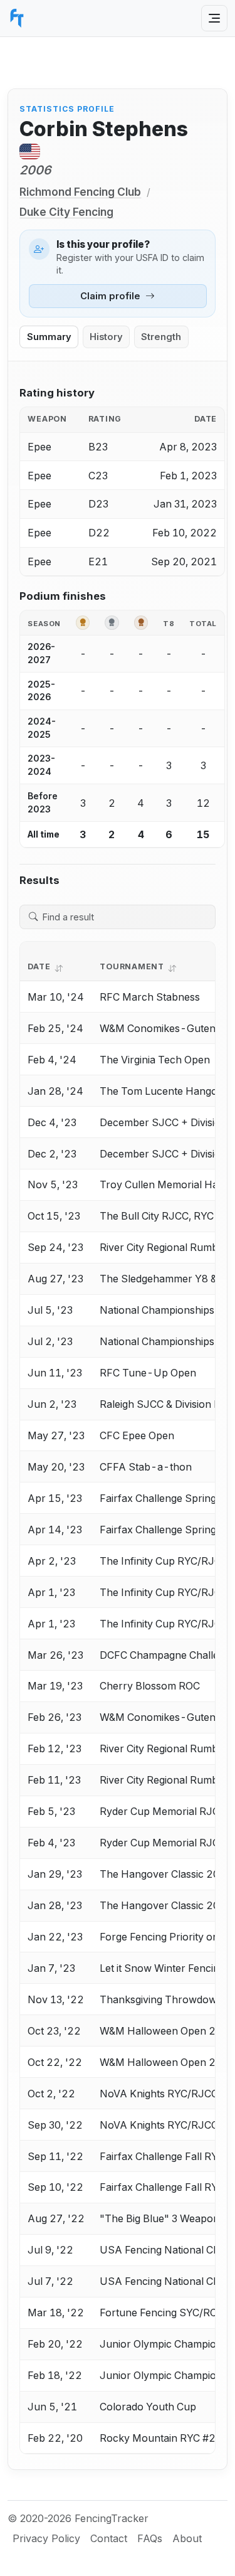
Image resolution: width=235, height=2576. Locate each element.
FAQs (150, 2538)
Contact (109, 2538)
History (106, 337)
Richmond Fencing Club (80, 192)
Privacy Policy (46, 2538)
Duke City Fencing (66, 212)
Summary (49, 337)
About (187, 2538)
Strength (161, 337)
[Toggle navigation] (214, 18)
